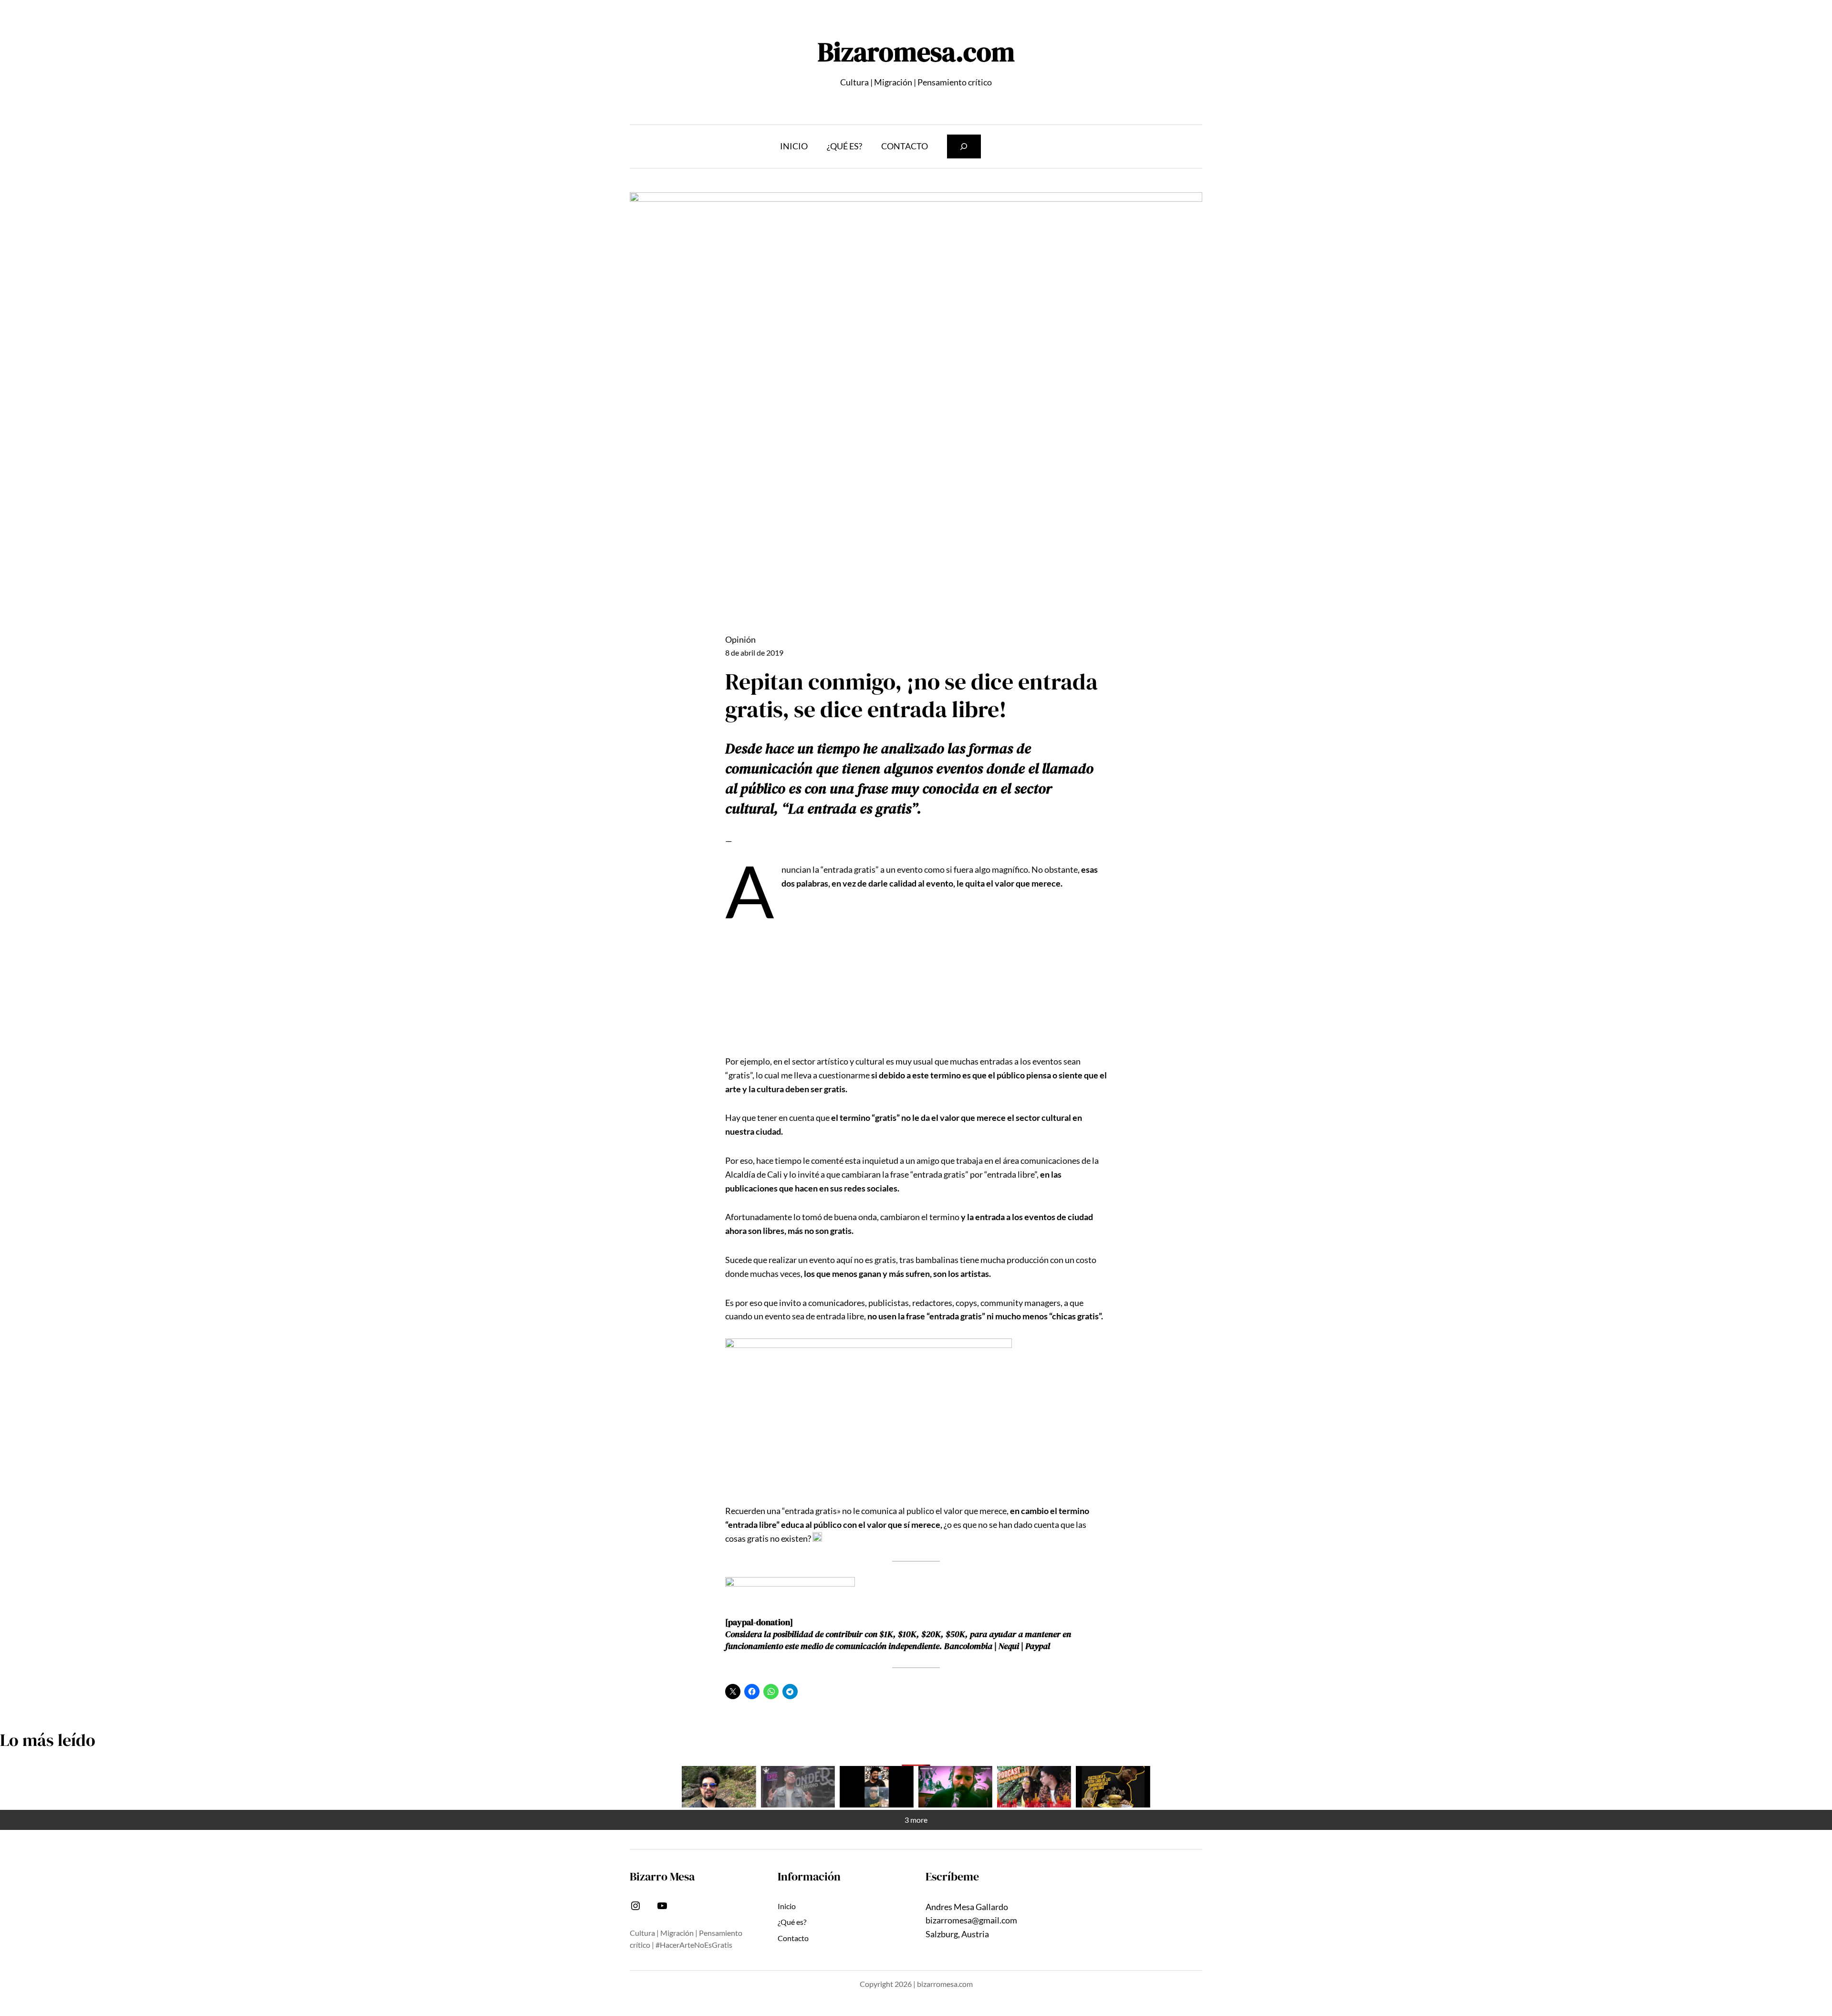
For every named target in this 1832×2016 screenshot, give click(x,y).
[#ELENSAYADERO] (955, 1787)
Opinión (740, 639)
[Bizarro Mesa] (719, 1787)
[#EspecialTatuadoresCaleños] (798, 1787)
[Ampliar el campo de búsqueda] (964, 146)
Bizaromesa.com (916, 52)
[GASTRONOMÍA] (1113, 1787)
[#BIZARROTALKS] (877, 1787)
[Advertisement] (916, 982)
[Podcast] (1034, 1787)
